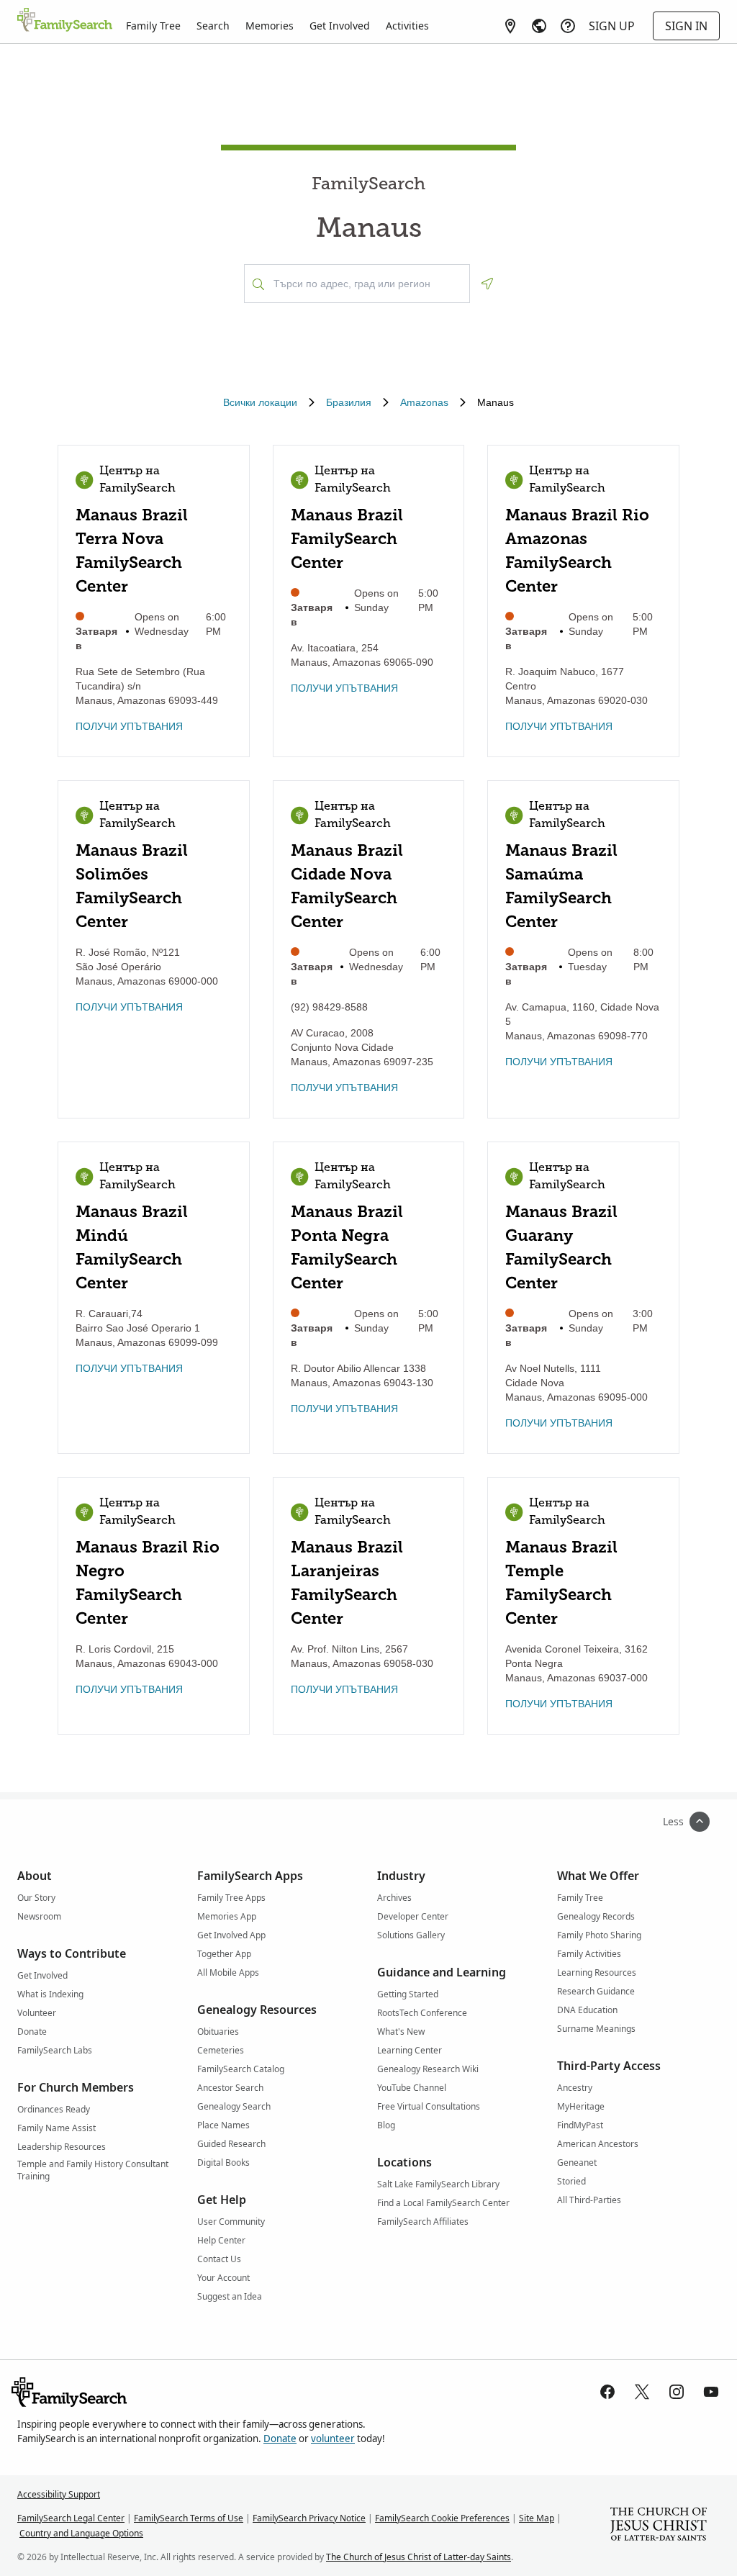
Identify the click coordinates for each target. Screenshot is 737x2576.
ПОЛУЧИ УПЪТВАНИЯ (129, 726)
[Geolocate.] (487, 284)
